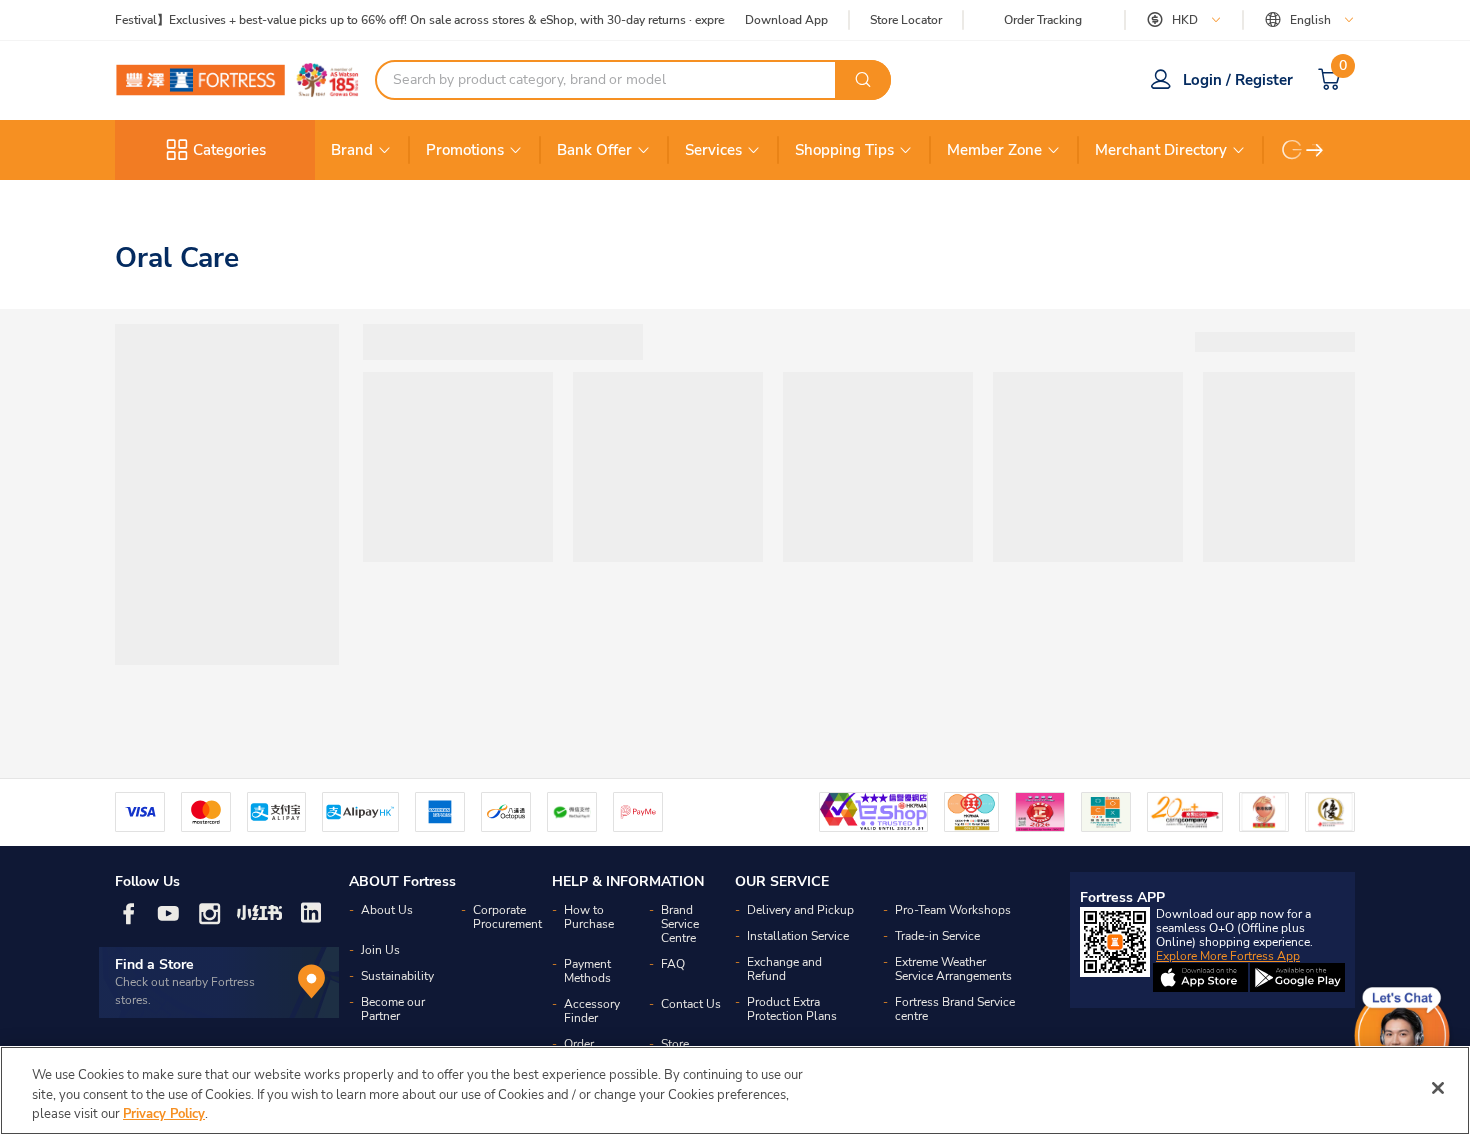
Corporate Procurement (507, 917)
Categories (229, 150)
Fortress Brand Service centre (955, 1009)
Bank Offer (594, 150)
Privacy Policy (164, 1114)
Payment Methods (587, 971)
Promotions (465, 150)
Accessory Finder (592, 1011)
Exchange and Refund (784, 969)
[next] (1315, 150)
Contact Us (691, 1004)
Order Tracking (1043, 20)
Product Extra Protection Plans (792, 1009)
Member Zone (994, 150)
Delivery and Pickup (800, 910)
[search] (863, 80)
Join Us (380, 950)
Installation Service (798, 936)
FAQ (673, 964)
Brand (352, 150)
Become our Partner (393, 1009)
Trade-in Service (937, 936)
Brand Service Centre (680, 924)
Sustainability (397, 976)
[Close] (1438, 1088)
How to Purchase (589, 917)
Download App (786, 20)
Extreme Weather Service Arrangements (953, 969)
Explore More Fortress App (1228, 956)
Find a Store (154, 964)
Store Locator (906, 20)
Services (713, 150)
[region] (735, 1090)
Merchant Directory (1161, 150)
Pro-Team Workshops (953, 910)
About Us (387, 910)
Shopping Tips (844, 150)
